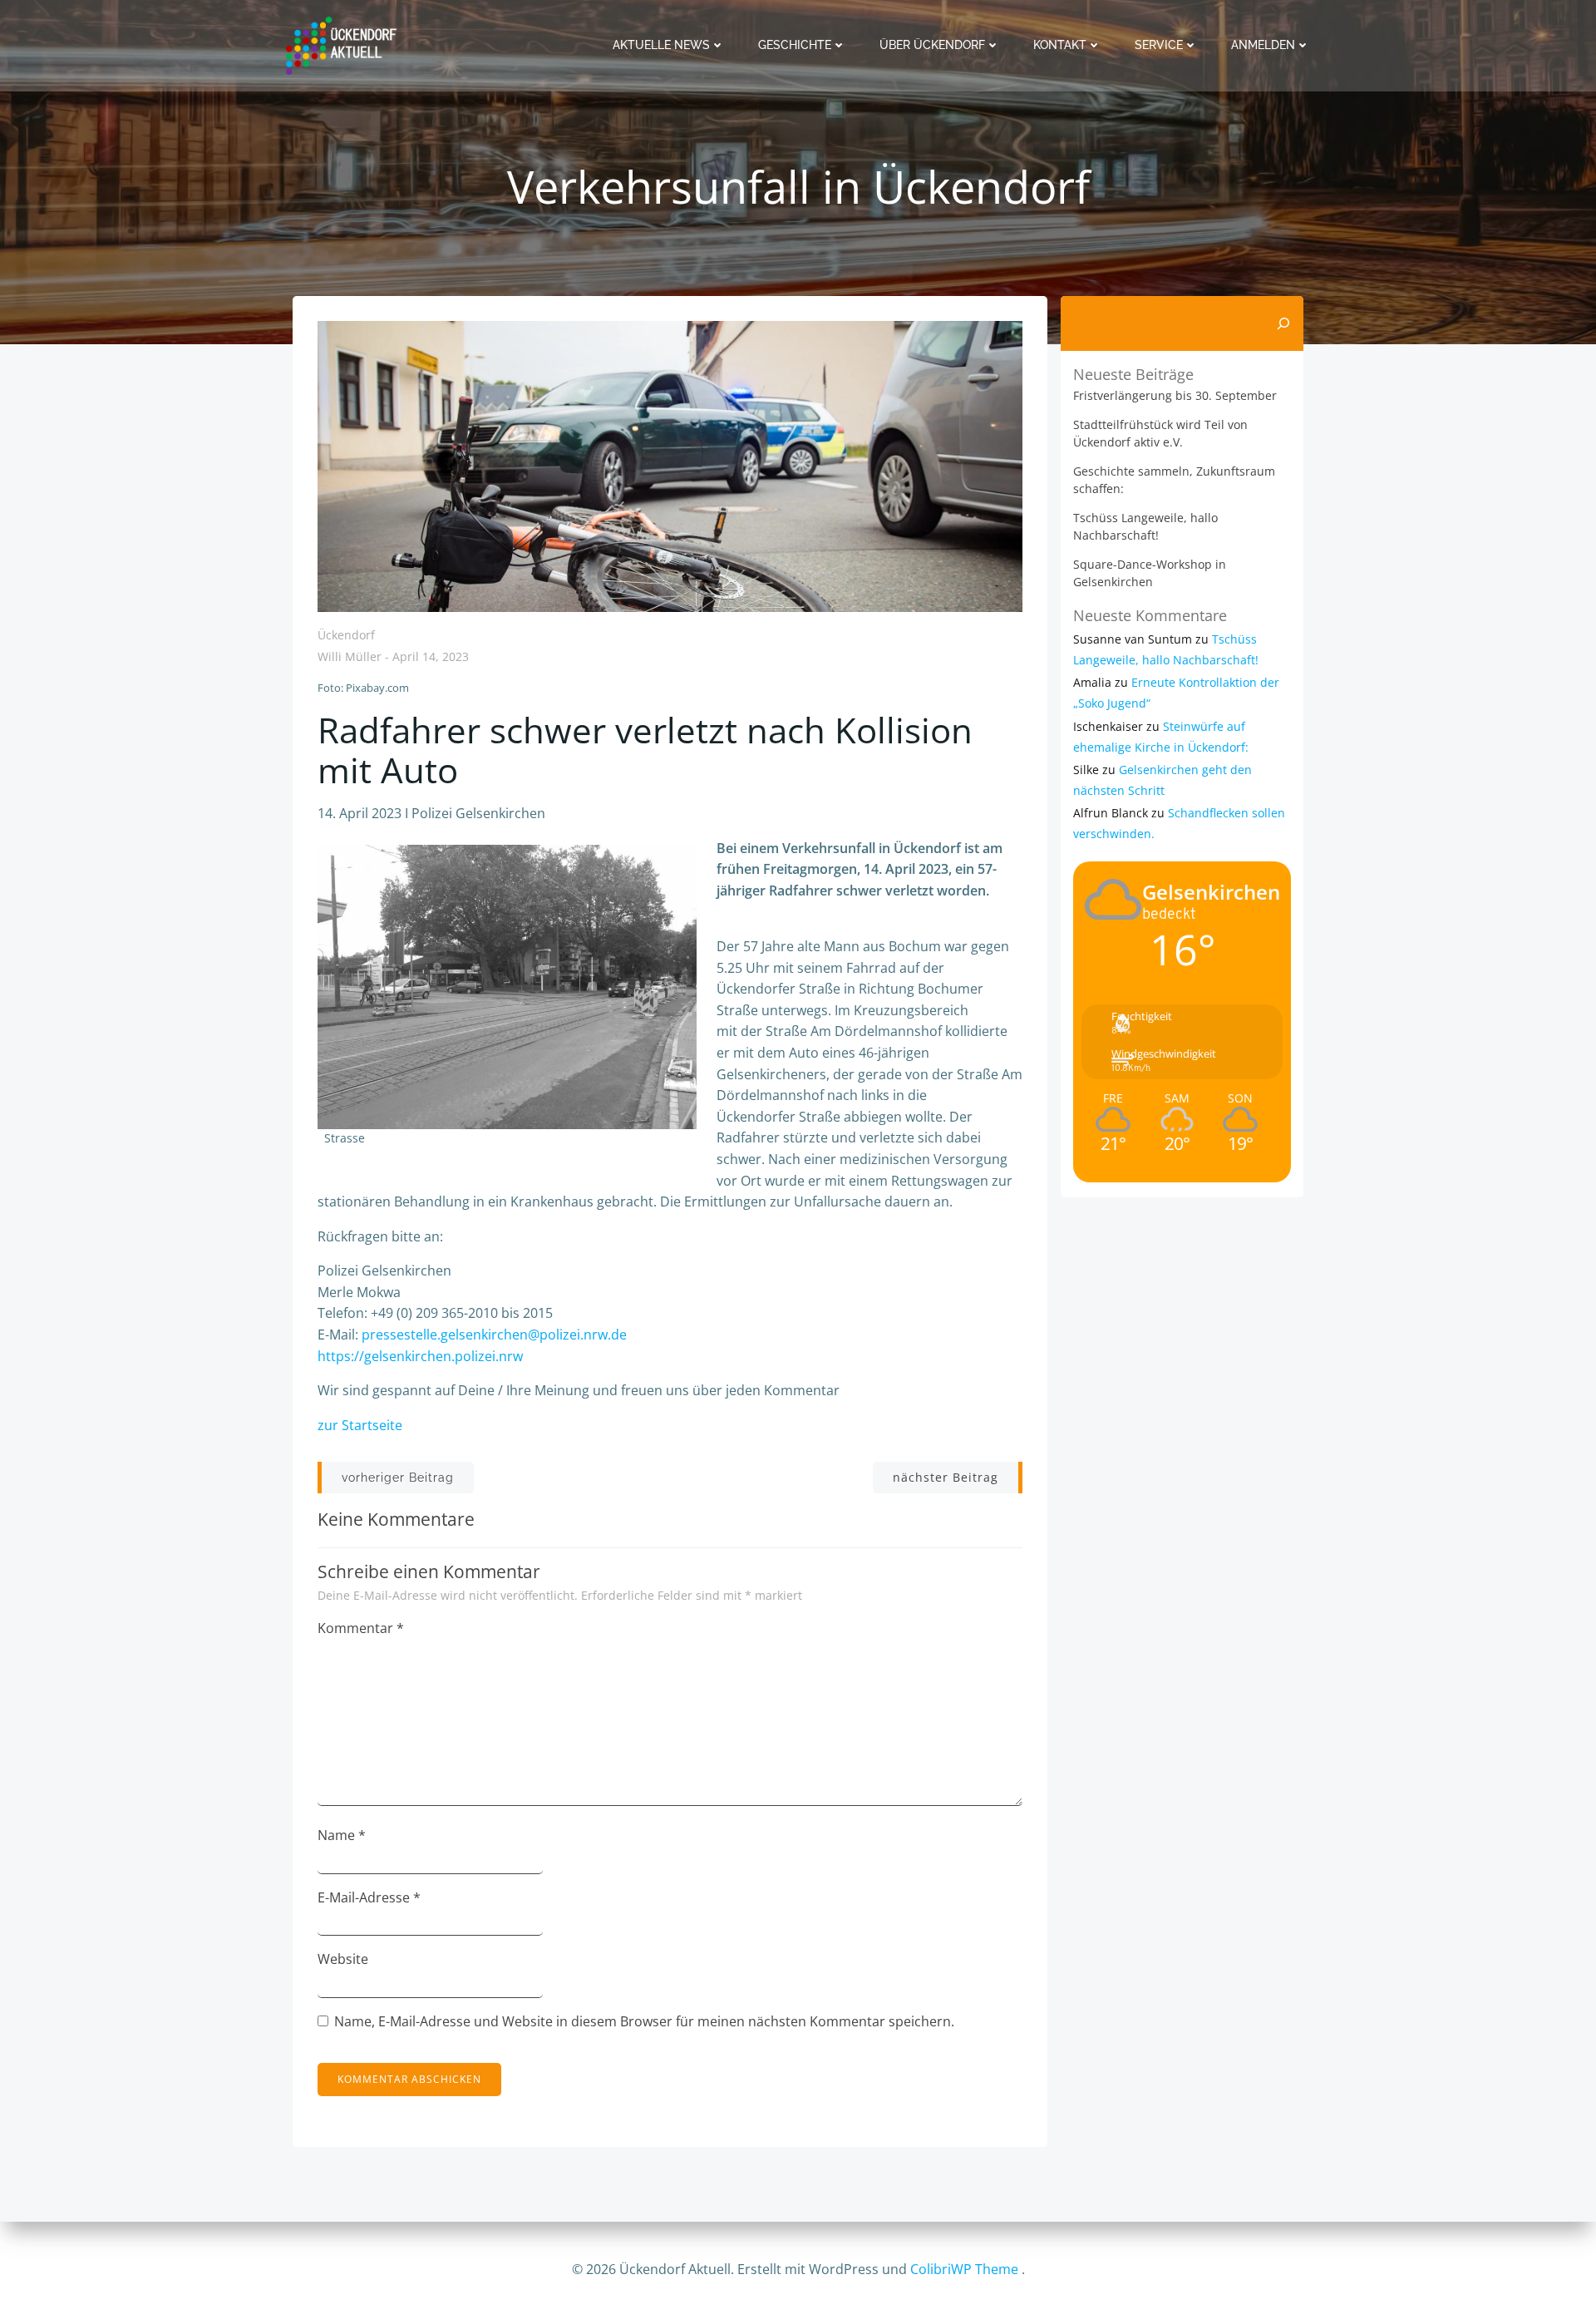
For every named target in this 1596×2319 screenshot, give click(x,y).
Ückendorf (346, 635)
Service (1159, 45)
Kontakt (1060, 45)
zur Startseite (360, 1425)
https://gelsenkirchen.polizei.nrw (420, 1356)
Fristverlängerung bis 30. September (1175, 395)
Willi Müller (350, 657)
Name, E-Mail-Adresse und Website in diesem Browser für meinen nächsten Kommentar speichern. (644, 2021)
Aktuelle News (661, 45)
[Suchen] (1283, 323)
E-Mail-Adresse (369, 1897)
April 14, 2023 (431, 657)
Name (342, 1835)
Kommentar (361, 1628)
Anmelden (1263, 45)
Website (343, 1959)
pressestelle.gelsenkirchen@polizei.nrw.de (494, 1335)
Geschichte (795, 45)
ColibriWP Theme (964, 2269)
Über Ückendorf (932, 45)
